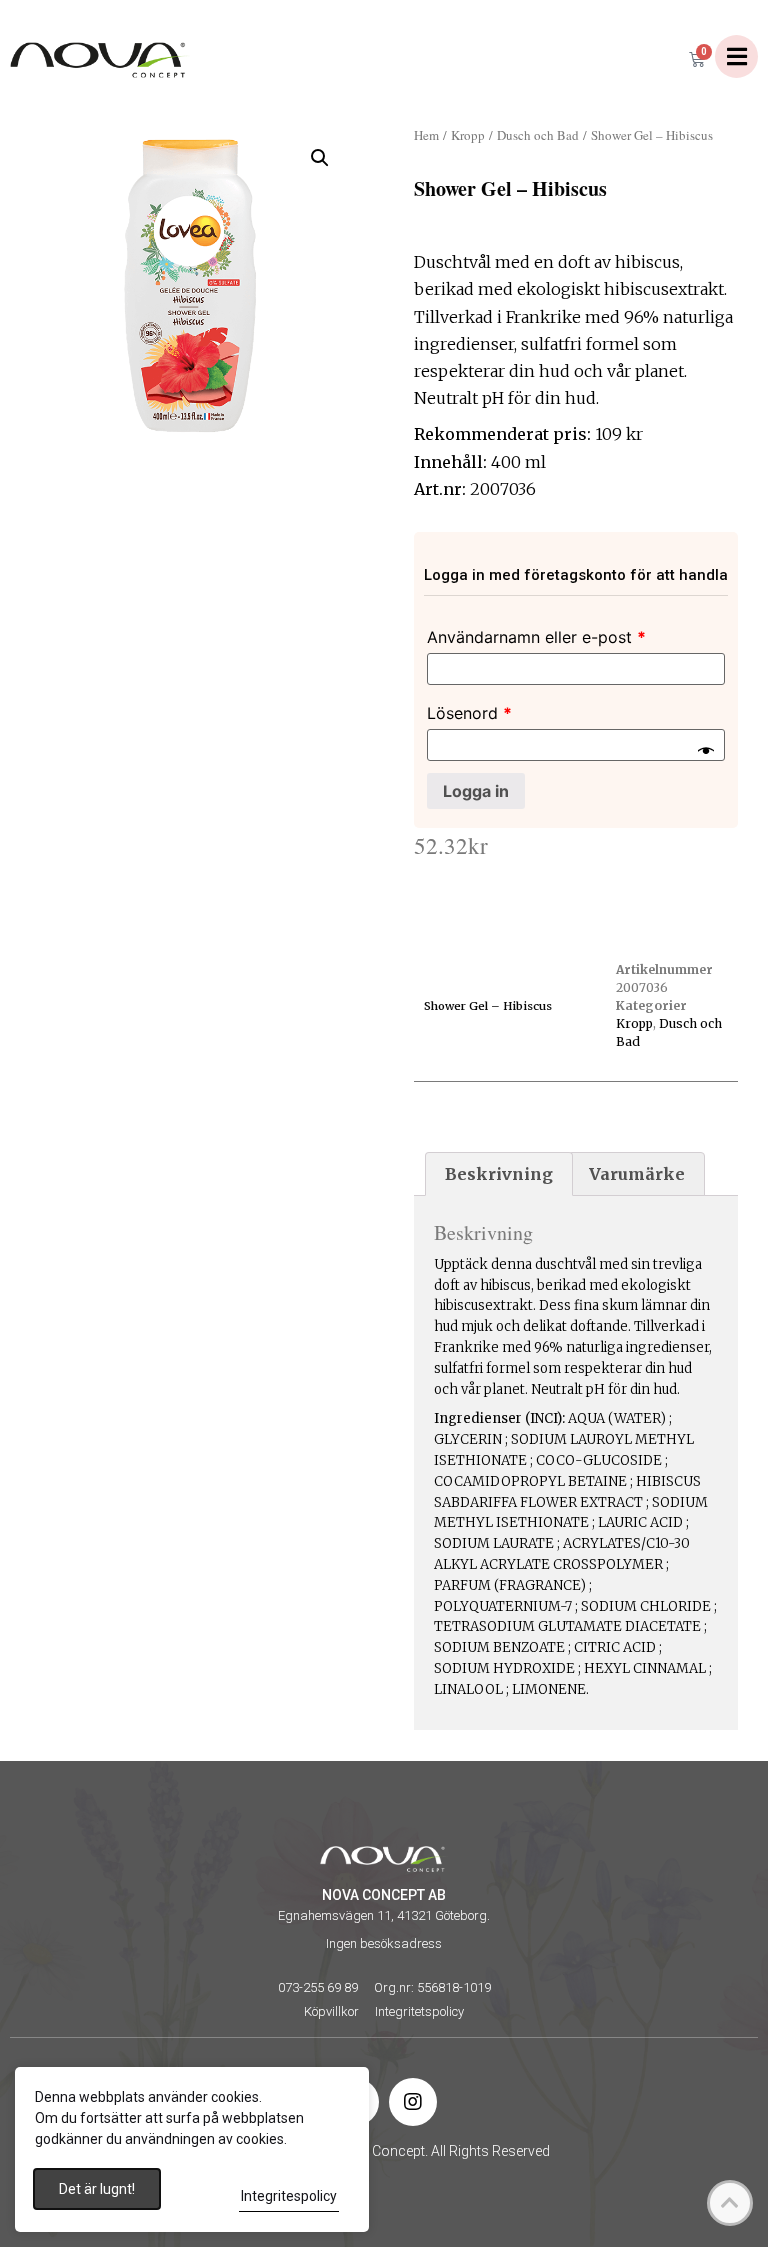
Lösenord (469, 713)
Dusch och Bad (538, 135)
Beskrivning (499, 1174)
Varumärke (637, 1174)
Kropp (468, 135)
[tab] (499, 1174)
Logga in (476, 791)
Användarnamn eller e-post (536, 637)
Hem (426, 135)
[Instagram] (413, 2102)
